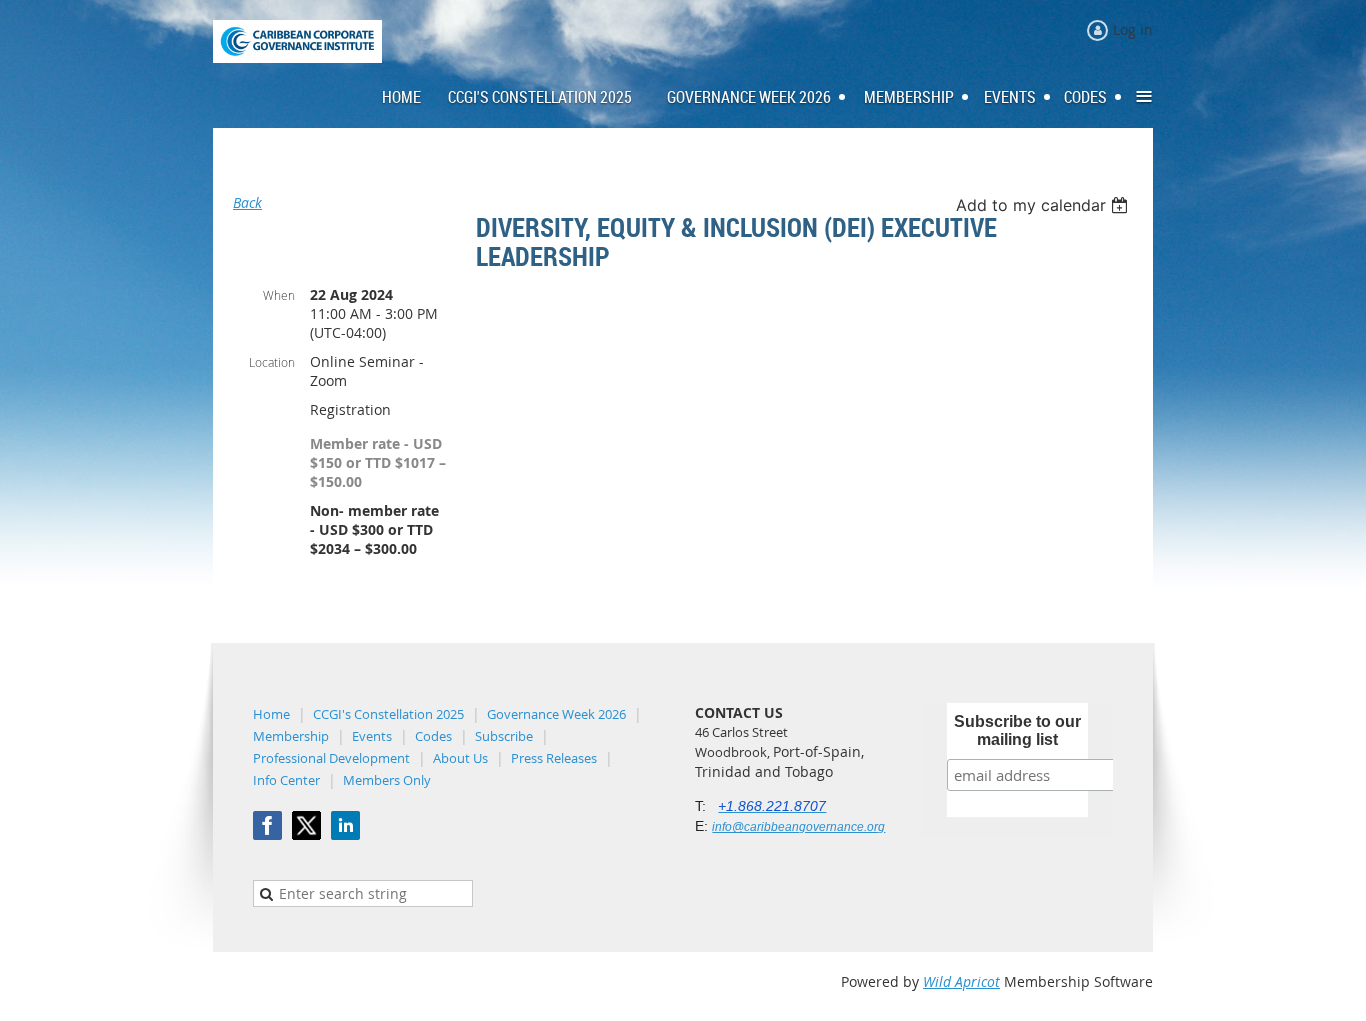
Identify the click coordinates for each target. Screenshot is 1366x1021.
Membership (291, 736)
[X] (306, 825)
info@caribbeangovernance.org (798, 827)
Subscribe (504, 736)
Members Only (387, 780)
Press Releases (554, 758)
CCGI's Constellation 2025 (388, 714)
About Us (460, 758)
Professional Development (331, 758)
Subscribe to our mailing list (1017, 730)
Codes (433, 736)
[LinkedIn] (345, 825)
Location (272, 362)
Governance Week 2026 (556, 714)
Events (372, 736)
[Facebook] (267, 825)
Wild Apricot (961, 981)
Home (271, 714)
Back (247, 202)
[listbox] (1044, 205)
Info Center (286, 780)
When (279, 295)
